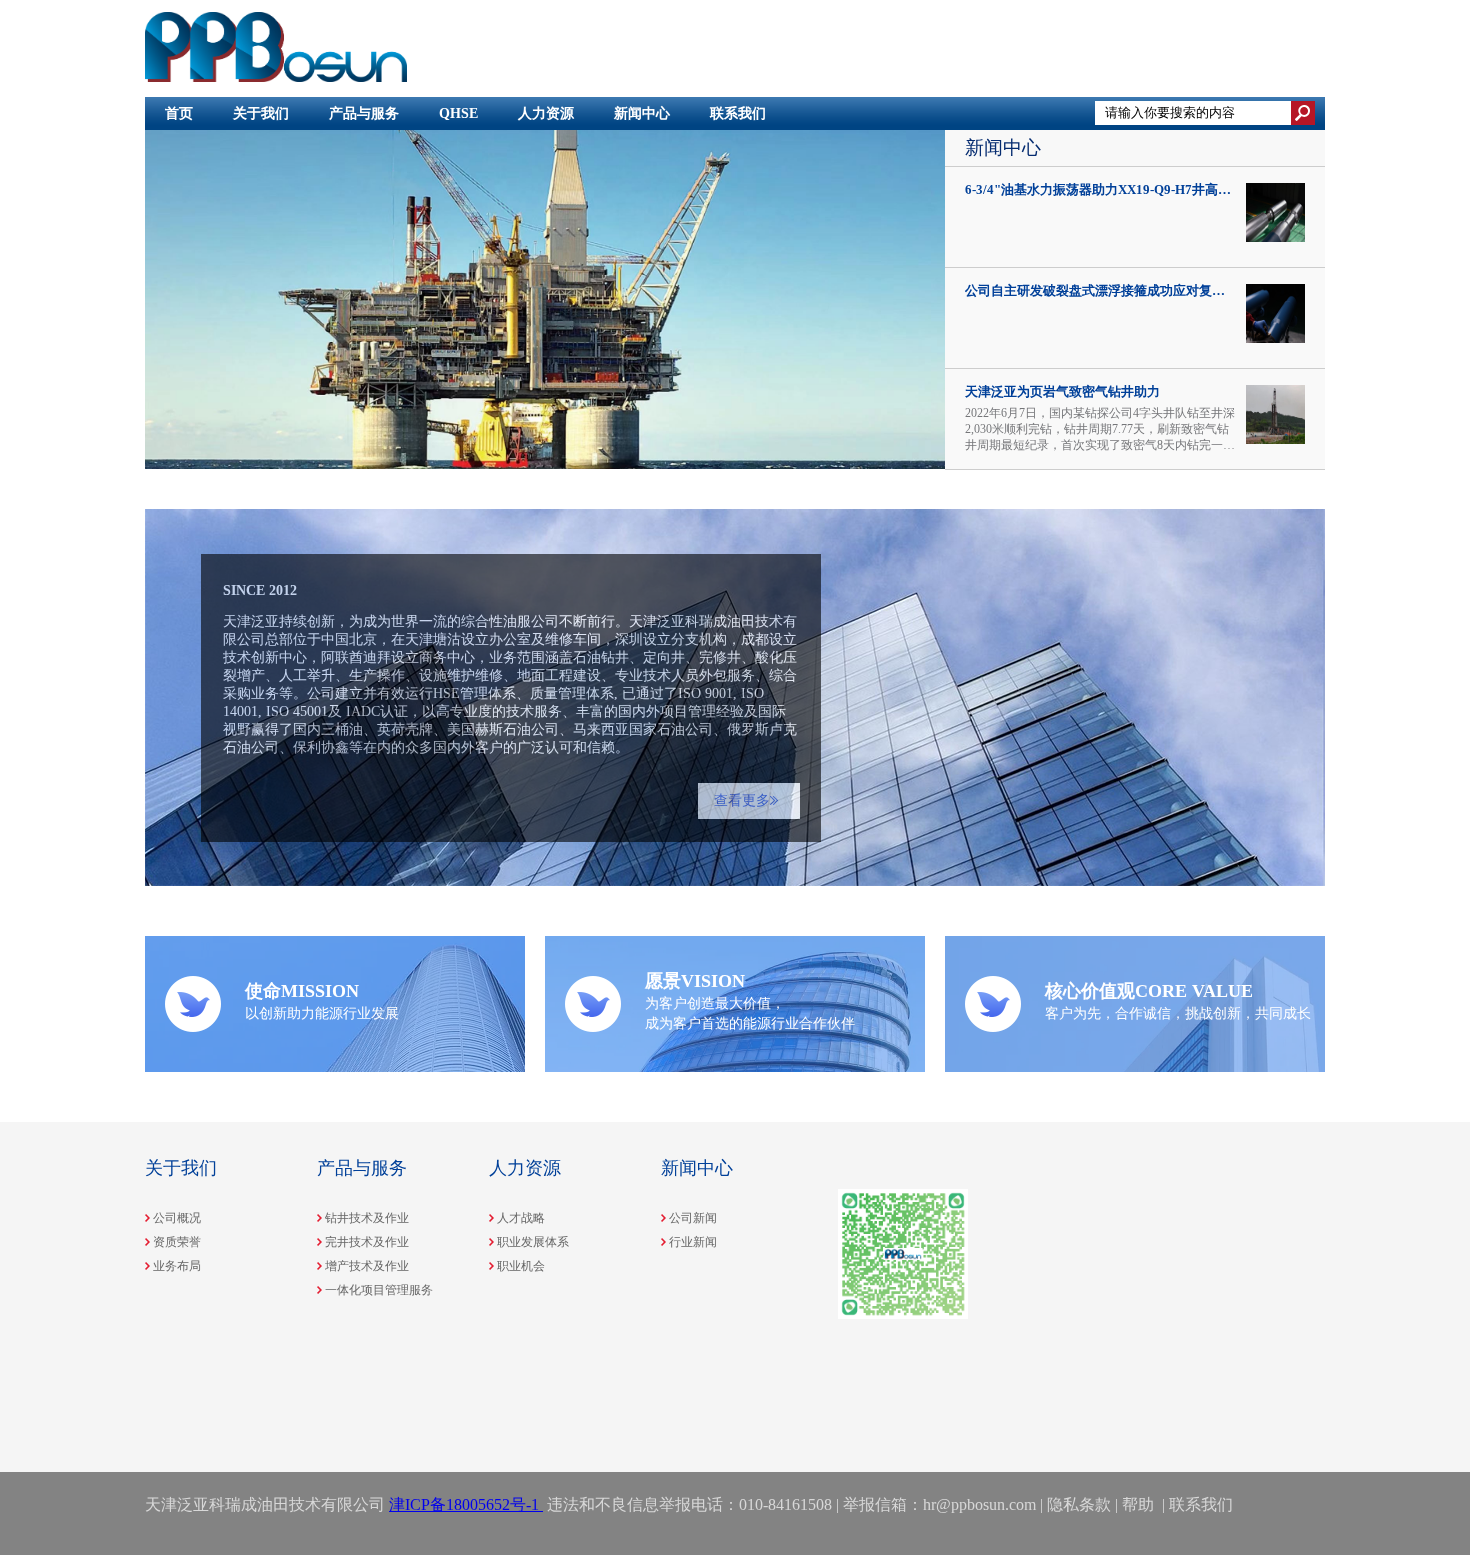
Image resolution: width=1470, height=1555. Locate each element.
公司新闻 (693, 1218)
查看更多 (742, 800)
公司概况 (177, 1218)
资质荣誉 (177, 1242)
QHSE (458, 113)
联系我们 (738, 113)
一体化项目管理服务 (379, 1290)
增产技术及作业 (367, 1266)
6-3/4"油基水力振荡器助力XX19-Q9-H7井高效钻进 (1098, 190)
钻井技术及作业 (367, 1218)
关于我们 (261, 113)
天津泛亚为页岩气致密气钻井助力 (1062, 391)
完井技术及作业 (367, 1242)
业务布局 (177, 1266)
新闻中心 (642, 113)
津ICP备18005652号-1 (466, 1504)
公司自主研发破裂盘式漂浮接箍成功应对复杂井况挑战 (1095, 291)
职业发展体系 (533, 1242)
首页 (179, 113)
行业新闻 (693, 1242)
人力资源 (546, 113)
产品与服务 (364, 113)
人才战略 (521, 1218)
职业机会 (521, 1266)
